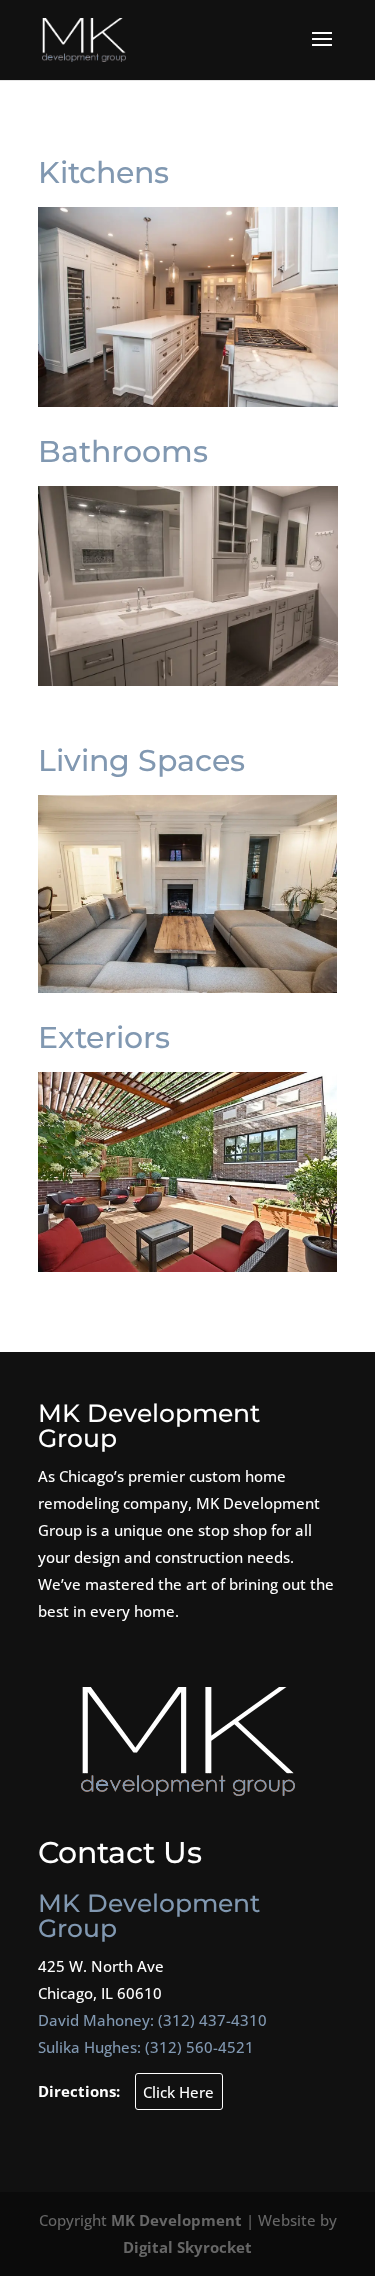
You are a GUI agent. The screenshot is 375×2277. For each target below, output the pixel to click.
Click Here (178, 2091)
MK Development (176, 2220)
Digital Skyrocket (187, 2247)
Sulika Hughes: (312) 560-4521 (146, 2047)
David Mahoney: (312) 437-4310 (152, 2020)
